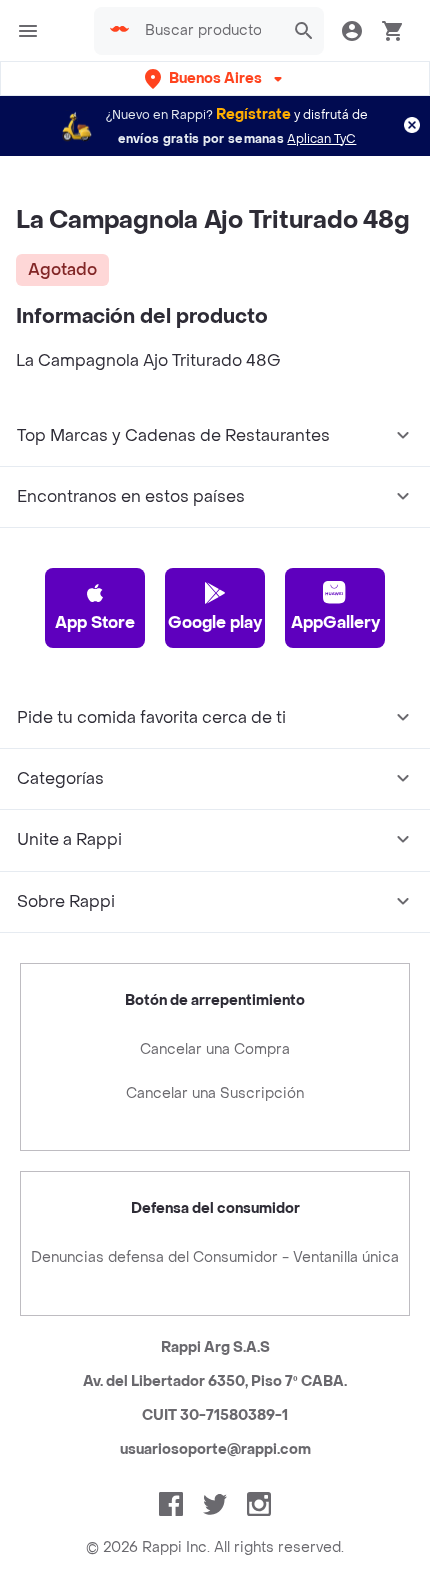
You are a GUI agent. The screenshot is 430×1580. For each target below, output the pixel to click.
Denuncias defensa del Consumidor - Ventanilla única (215, 1257)
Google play (215, 622)
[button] (215, 78)
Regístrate (253, 114)
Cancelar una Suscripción (215, 1093)
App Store (95, 622)
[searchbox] (209, 31)
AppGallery (335, 622)
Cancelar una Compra (215, 1049)
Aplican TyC (321, 139)
